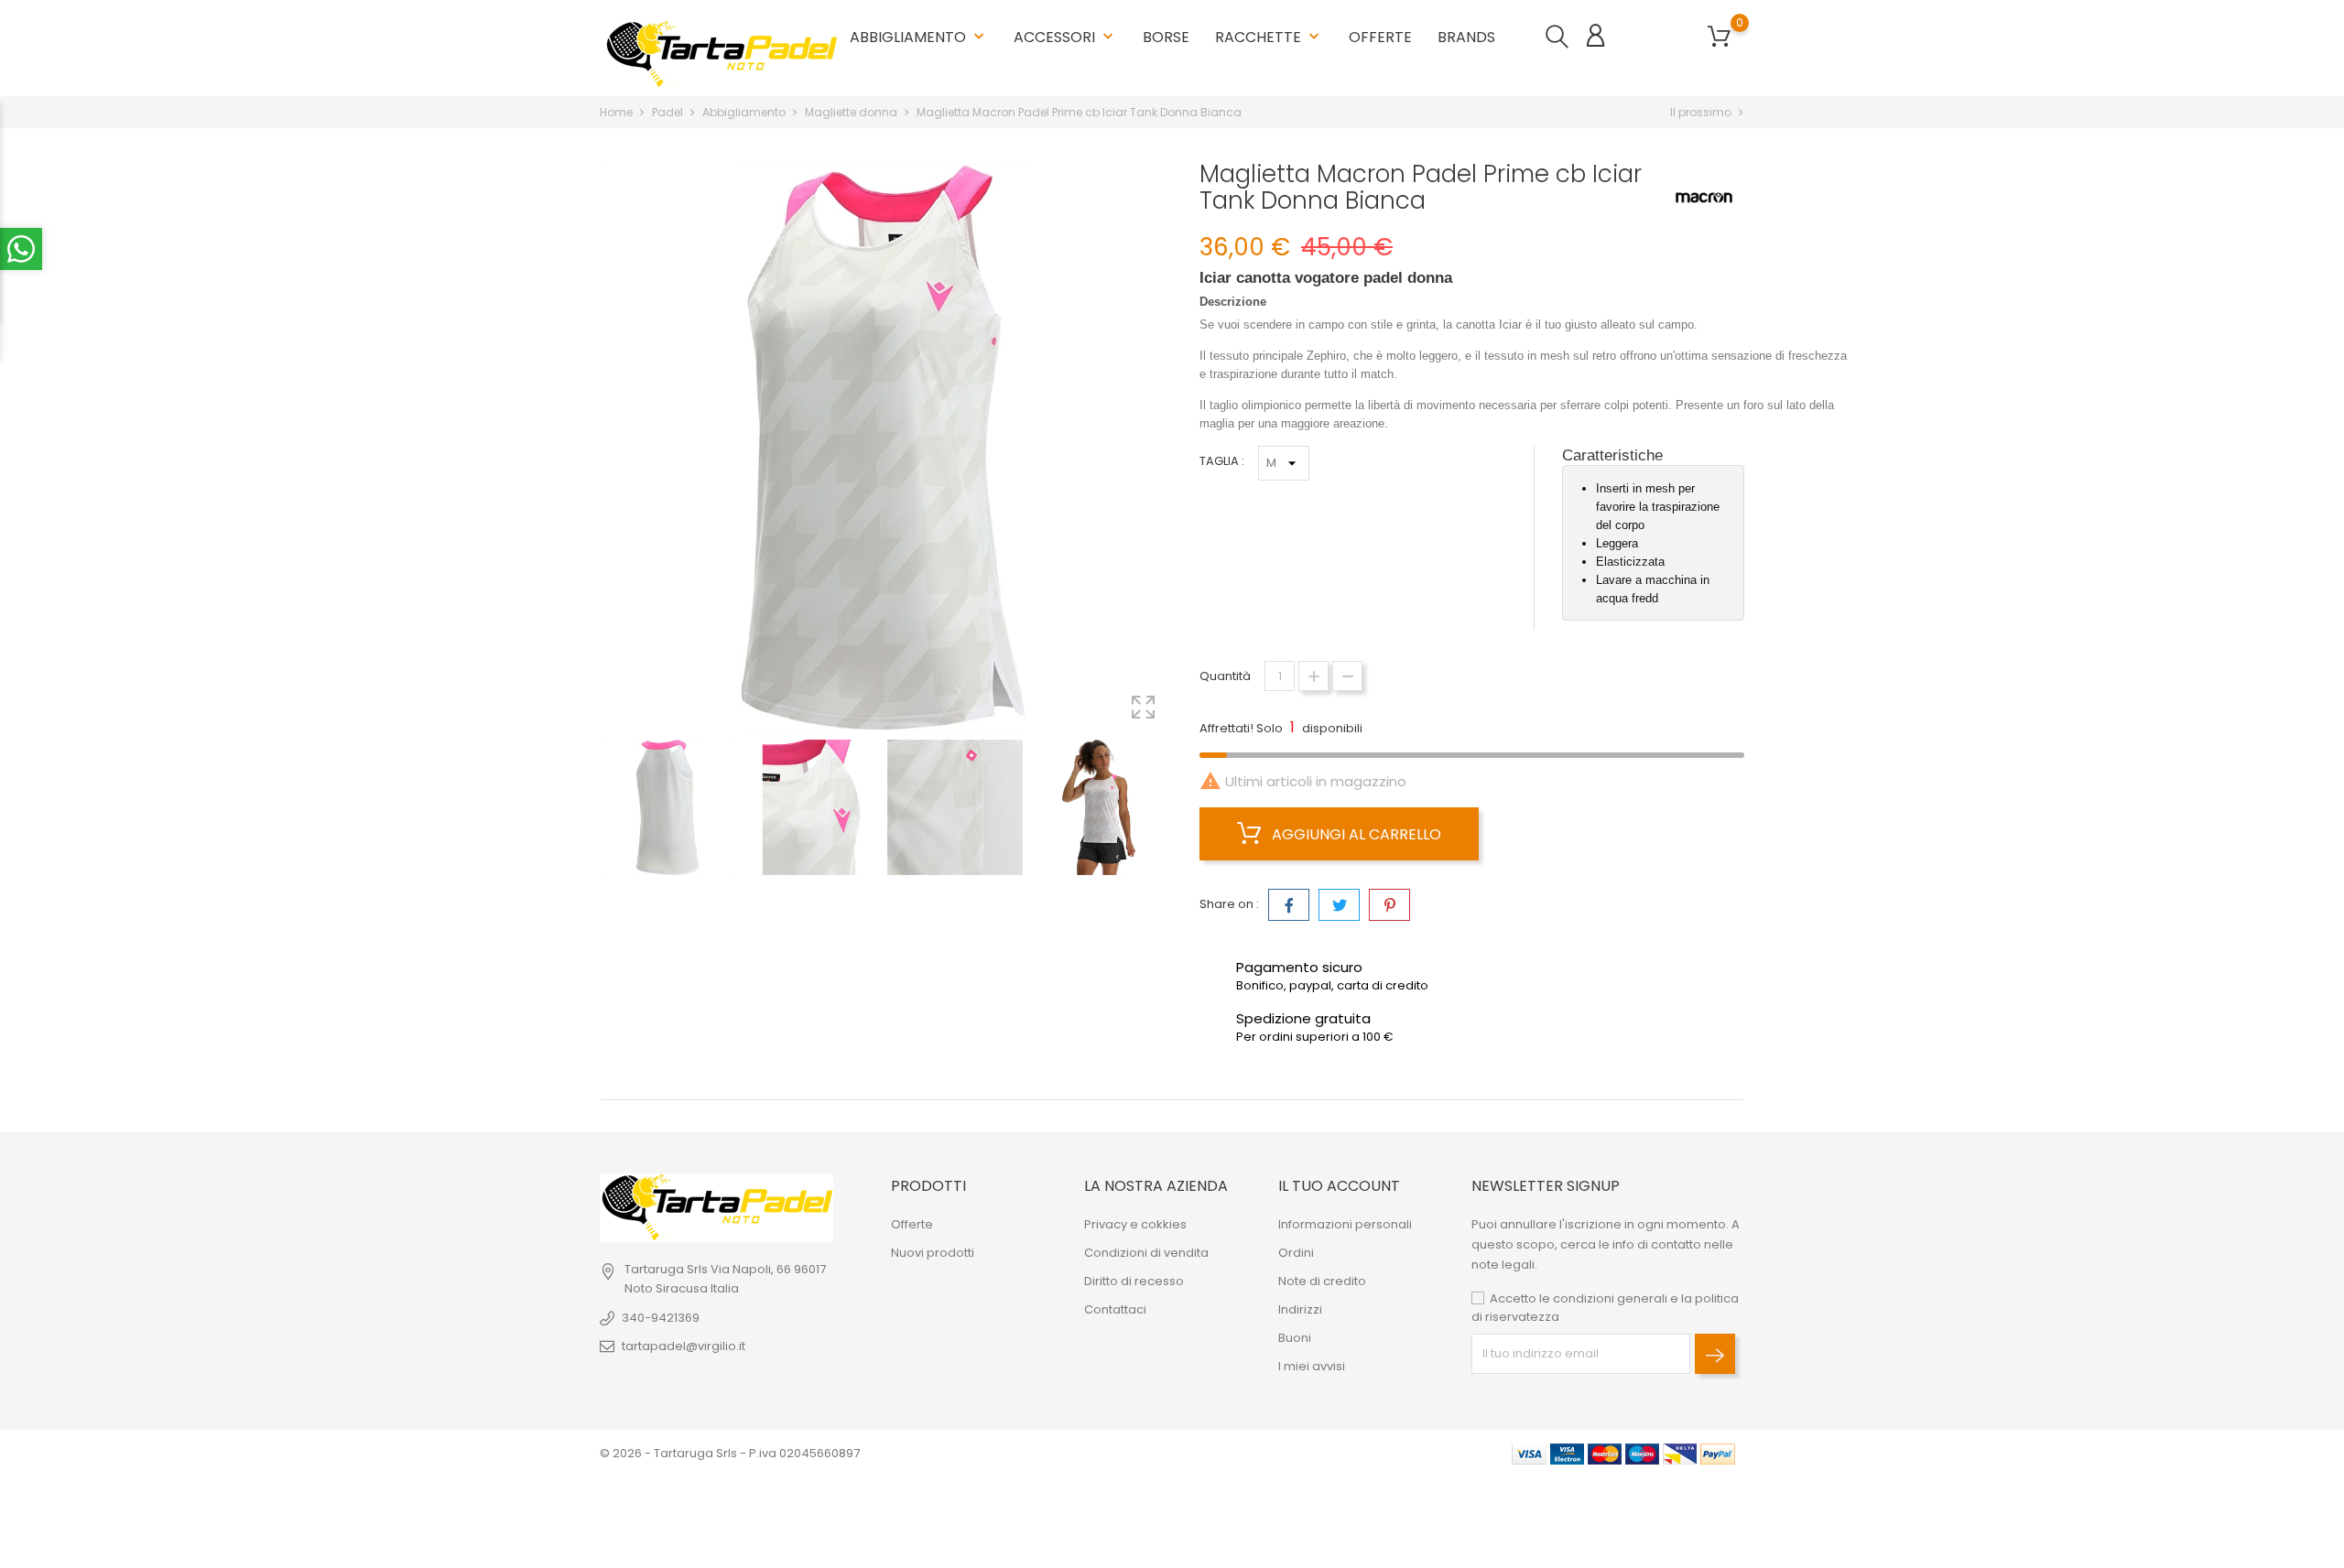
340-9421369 (661, 1318)
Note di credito (1322, 1281)
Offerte (1380, 37)
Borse (1166, 37)
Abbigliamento (919, 37)
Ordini (1296, 1253)
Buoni (1295, 1338)
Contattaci (1115, 1309)
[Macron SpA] (1704, 198)
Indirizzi (1300, 1309)
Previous (609, 810)
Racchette (1269, 30)
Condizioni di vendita (1146, 1253)
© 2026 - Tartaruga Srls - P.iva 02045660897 (730, 1453)
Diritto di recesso (1134, 1281)
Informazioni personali (1345, 1224)
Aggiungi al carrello (1355, 834)
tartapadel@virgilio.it (684, 1346)
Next (1163, 810)
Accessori (1065, 37)
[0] (1719, 37)
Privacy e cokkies (1135, 1224)
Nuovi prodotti (933, 1253)
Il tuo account (1339, 1186)
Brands (1466, 30)
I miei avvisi (1312, 1366)
